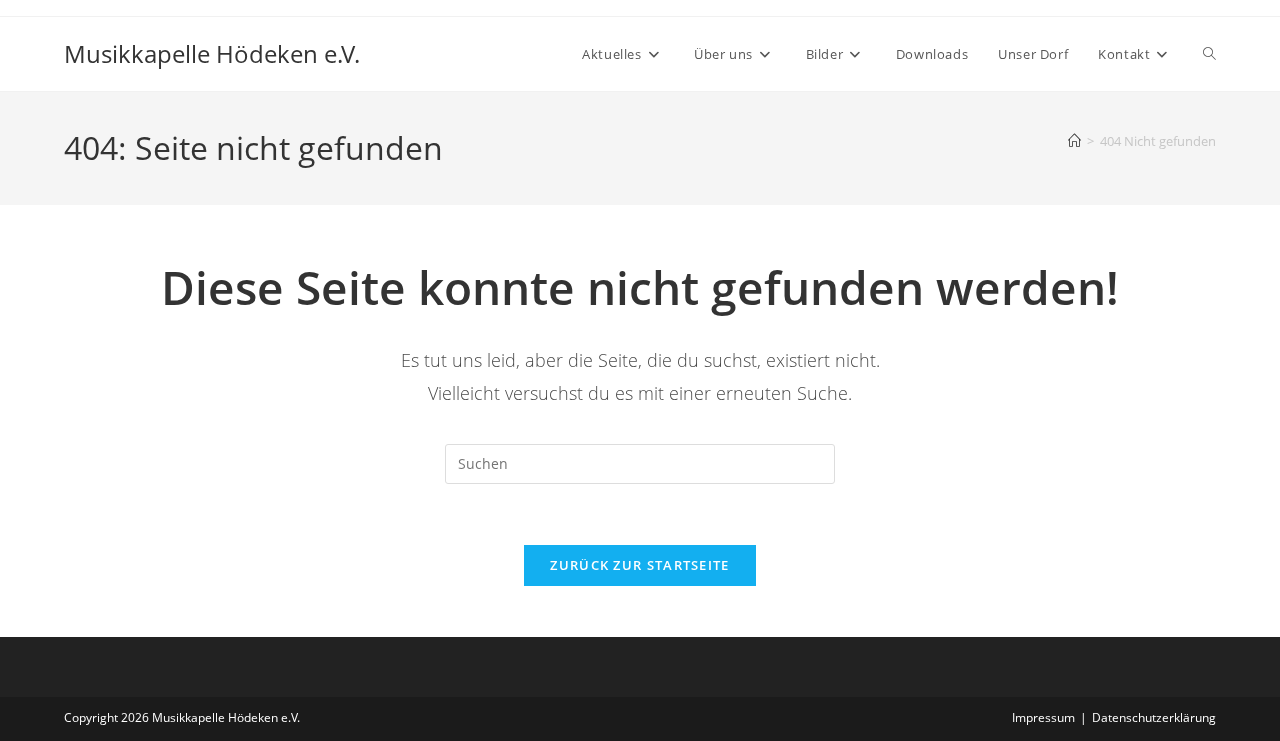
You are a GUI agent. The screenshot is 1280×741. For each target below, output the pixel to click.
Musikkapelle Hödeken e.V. (212, 53)
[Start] (1074, 141)
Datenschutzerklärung (1154, 717)
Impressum (1043, 717)
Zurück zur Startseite (639, 565)
